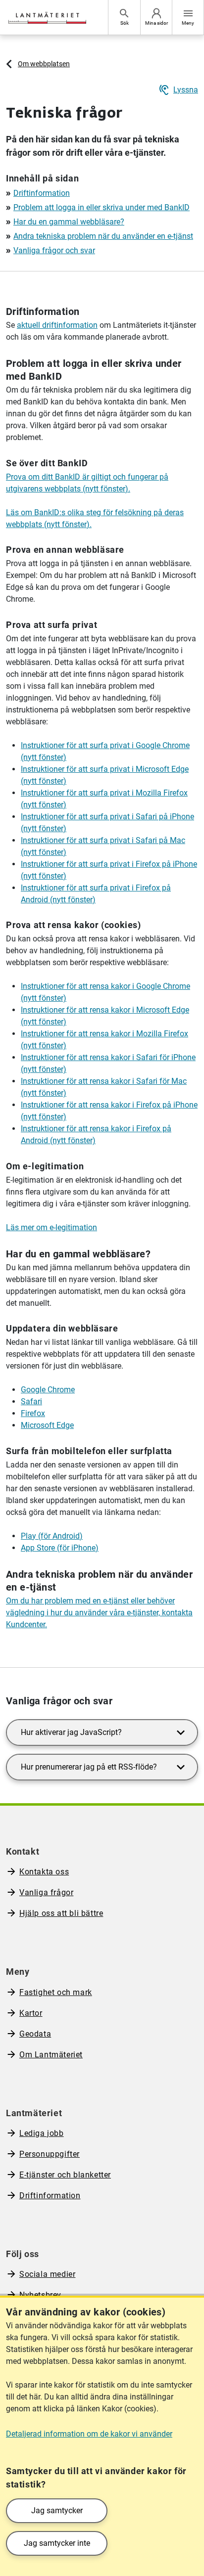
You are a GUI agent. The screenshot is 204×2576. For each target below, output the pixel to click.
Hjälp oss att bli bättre (61, 1913)
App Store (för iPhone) (60, 1548)
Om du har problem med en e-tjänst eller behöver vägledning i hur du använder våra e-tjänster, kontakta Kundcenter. (99, 1613)
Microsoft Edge (47, 1425)
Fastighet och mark (56, 1992)
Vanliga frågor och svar (54, 250)
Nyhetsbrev (40, 2295)
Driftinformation (42, 193)
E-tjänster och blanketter (65, 2175)
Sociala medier (47, 2274)
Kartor (31, 2013)
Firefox (33, 1413)
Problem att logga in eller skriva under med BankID (102, 207)
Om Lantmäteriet (51, 2055)
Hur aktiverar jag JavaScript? (71, 1732)
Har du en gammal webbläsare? (69, 222)
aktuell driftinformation (57, 325)
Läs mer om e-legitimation (51, 1227)
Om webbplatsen (44, 64)
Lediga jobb (42, 2133)
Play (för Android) (52, 1536)
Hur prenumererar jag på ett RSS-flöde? (89, 1767)
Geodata (35, 2034)
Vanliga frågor (46, 1892)
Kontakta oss (44, 1872)
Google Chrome (48, 1390)
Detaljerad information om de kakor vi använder (89, 2434)
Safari (31, 1401)
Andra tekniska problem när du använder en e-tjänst (103, 236)
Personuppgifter (50, 2154)
